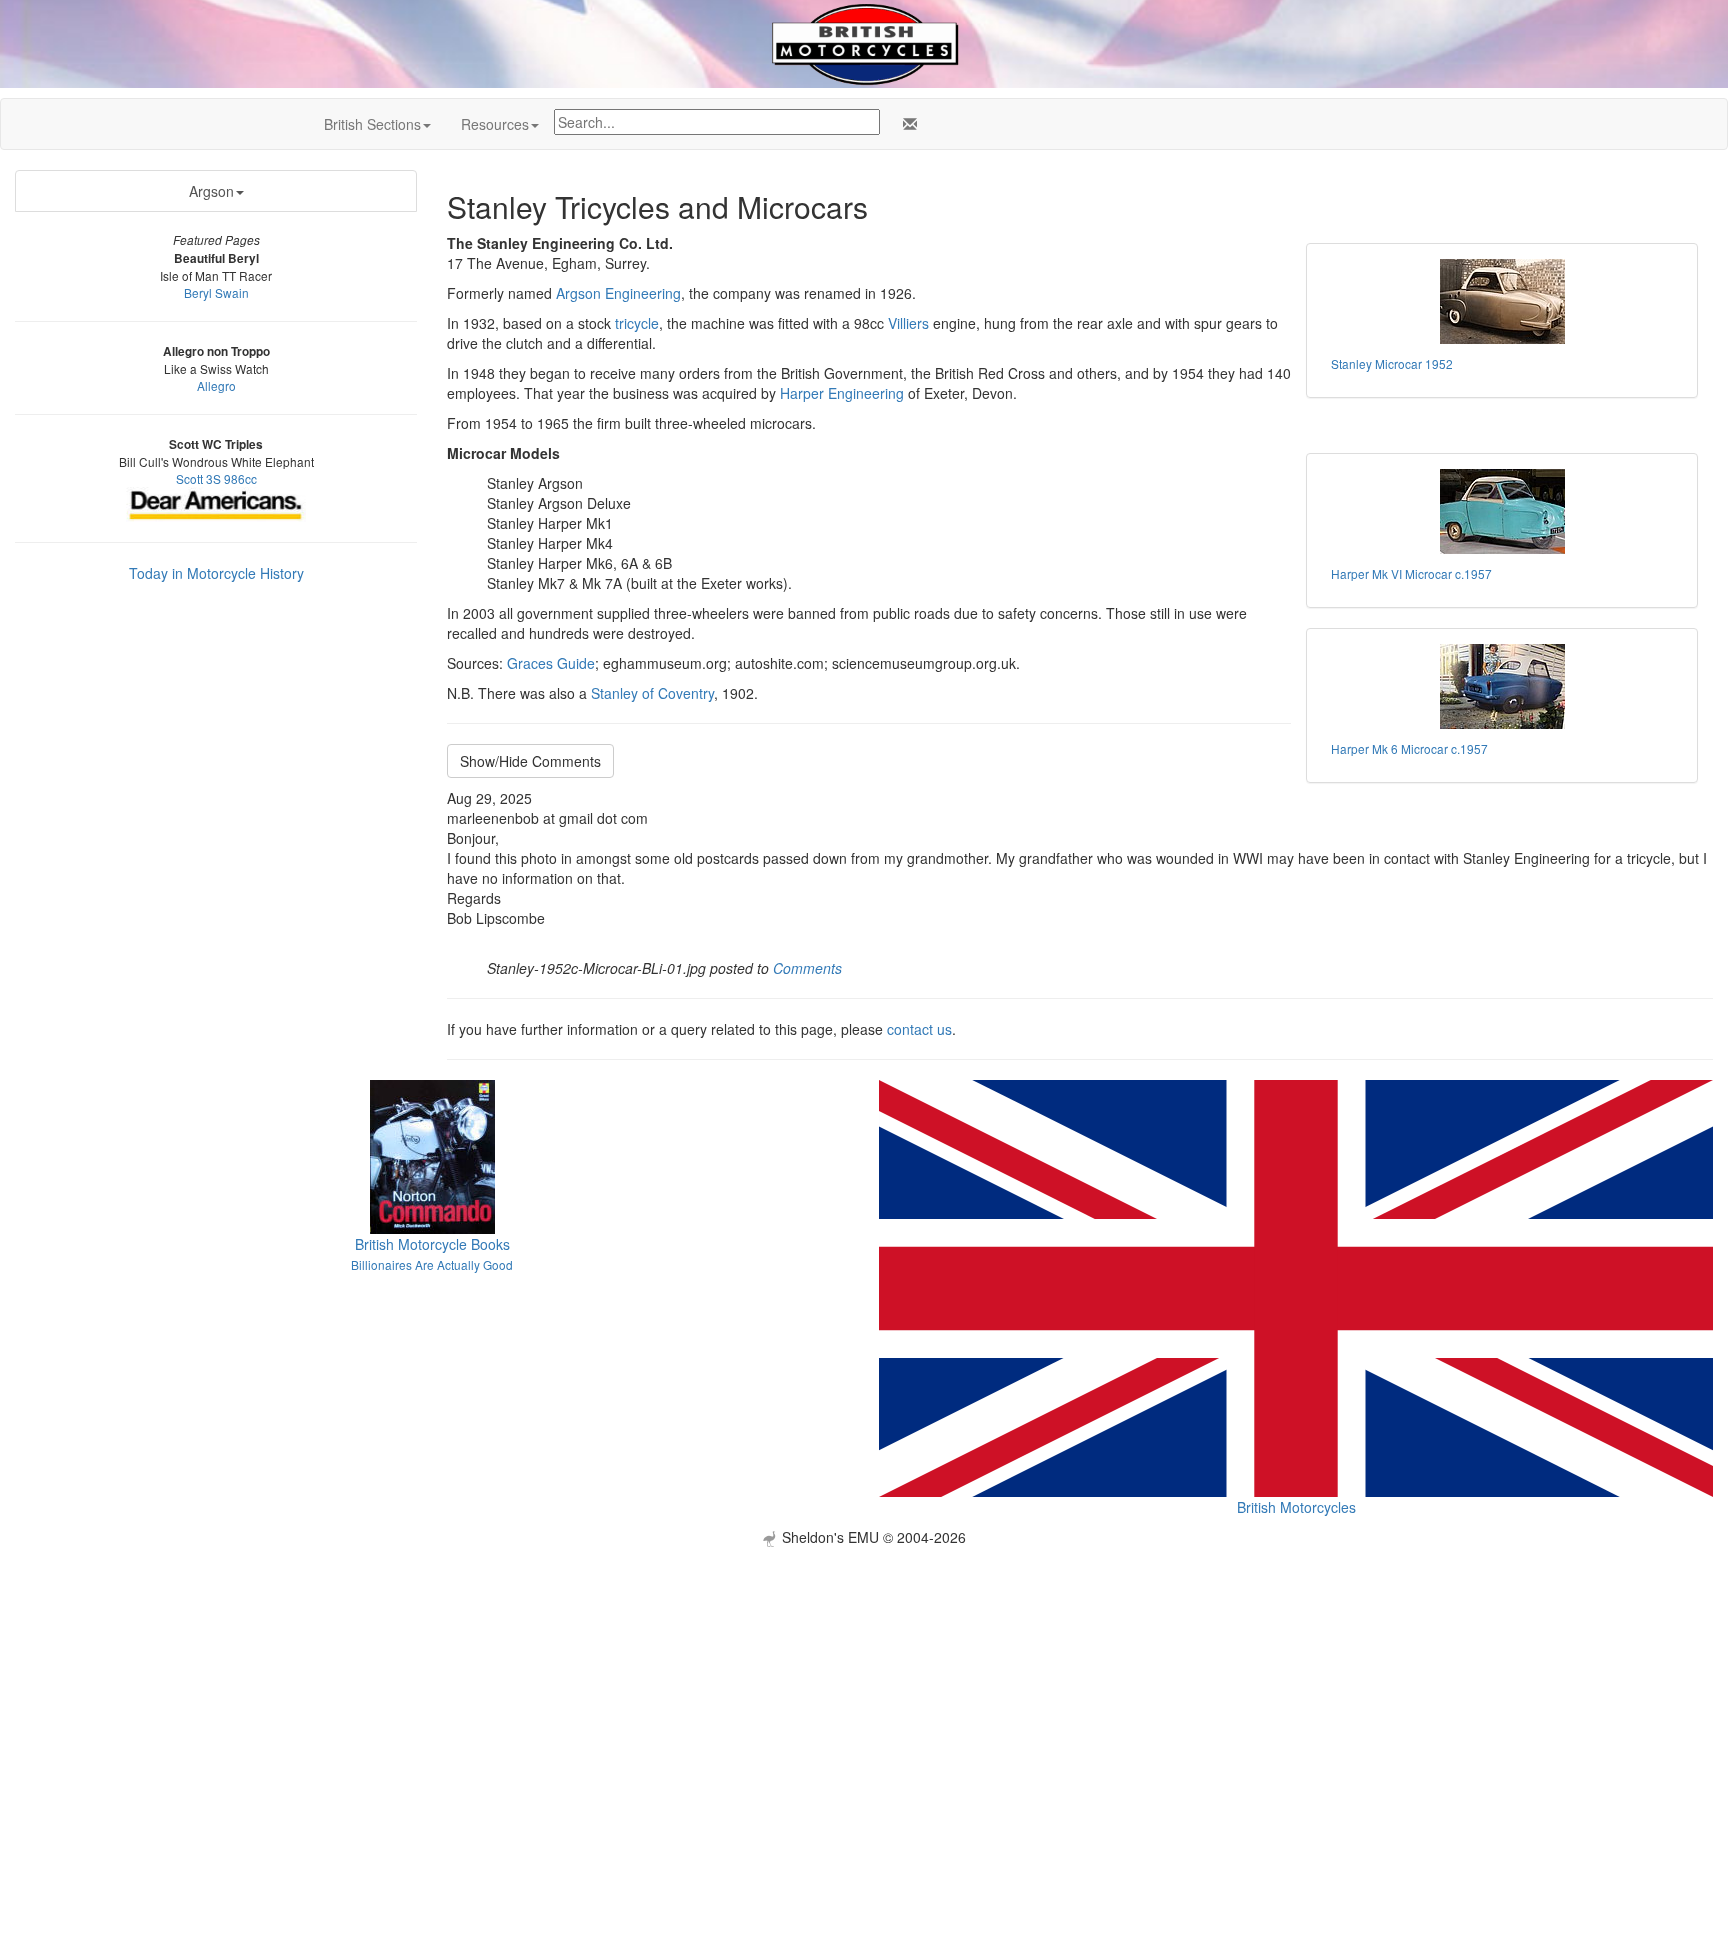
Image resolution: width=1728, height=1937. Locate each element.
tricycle (637, 323)
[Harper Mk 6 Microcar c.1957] (1502, 686)
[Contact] (906, 124)
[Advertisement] (864, 1687)
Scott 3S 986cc (216, 478)
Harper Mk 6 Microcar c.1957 (1409, 748)
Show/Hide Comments (530, 761)
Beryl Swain (216, 292)
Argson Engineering (618, 293)
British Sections (372, 124)
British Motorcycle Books (432, 1244)
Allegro (216, 385)
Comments (807, 968)
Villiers (908, 323)
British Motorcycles (1296, 1507)
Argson (211, 191)
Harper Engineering (842, 393)
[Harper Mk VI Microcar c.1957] (1502, 511)
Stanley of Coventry (652, 693)
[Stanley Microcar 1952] (1502, 301)
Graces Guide (551, 663)
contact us (919, 1029)
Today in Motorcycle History (216, 573)
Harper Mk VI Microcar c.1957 (1411, 573)
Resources (495, 124)
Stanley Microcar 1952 (1392, 363)
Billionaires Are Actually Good (432, 1264)
